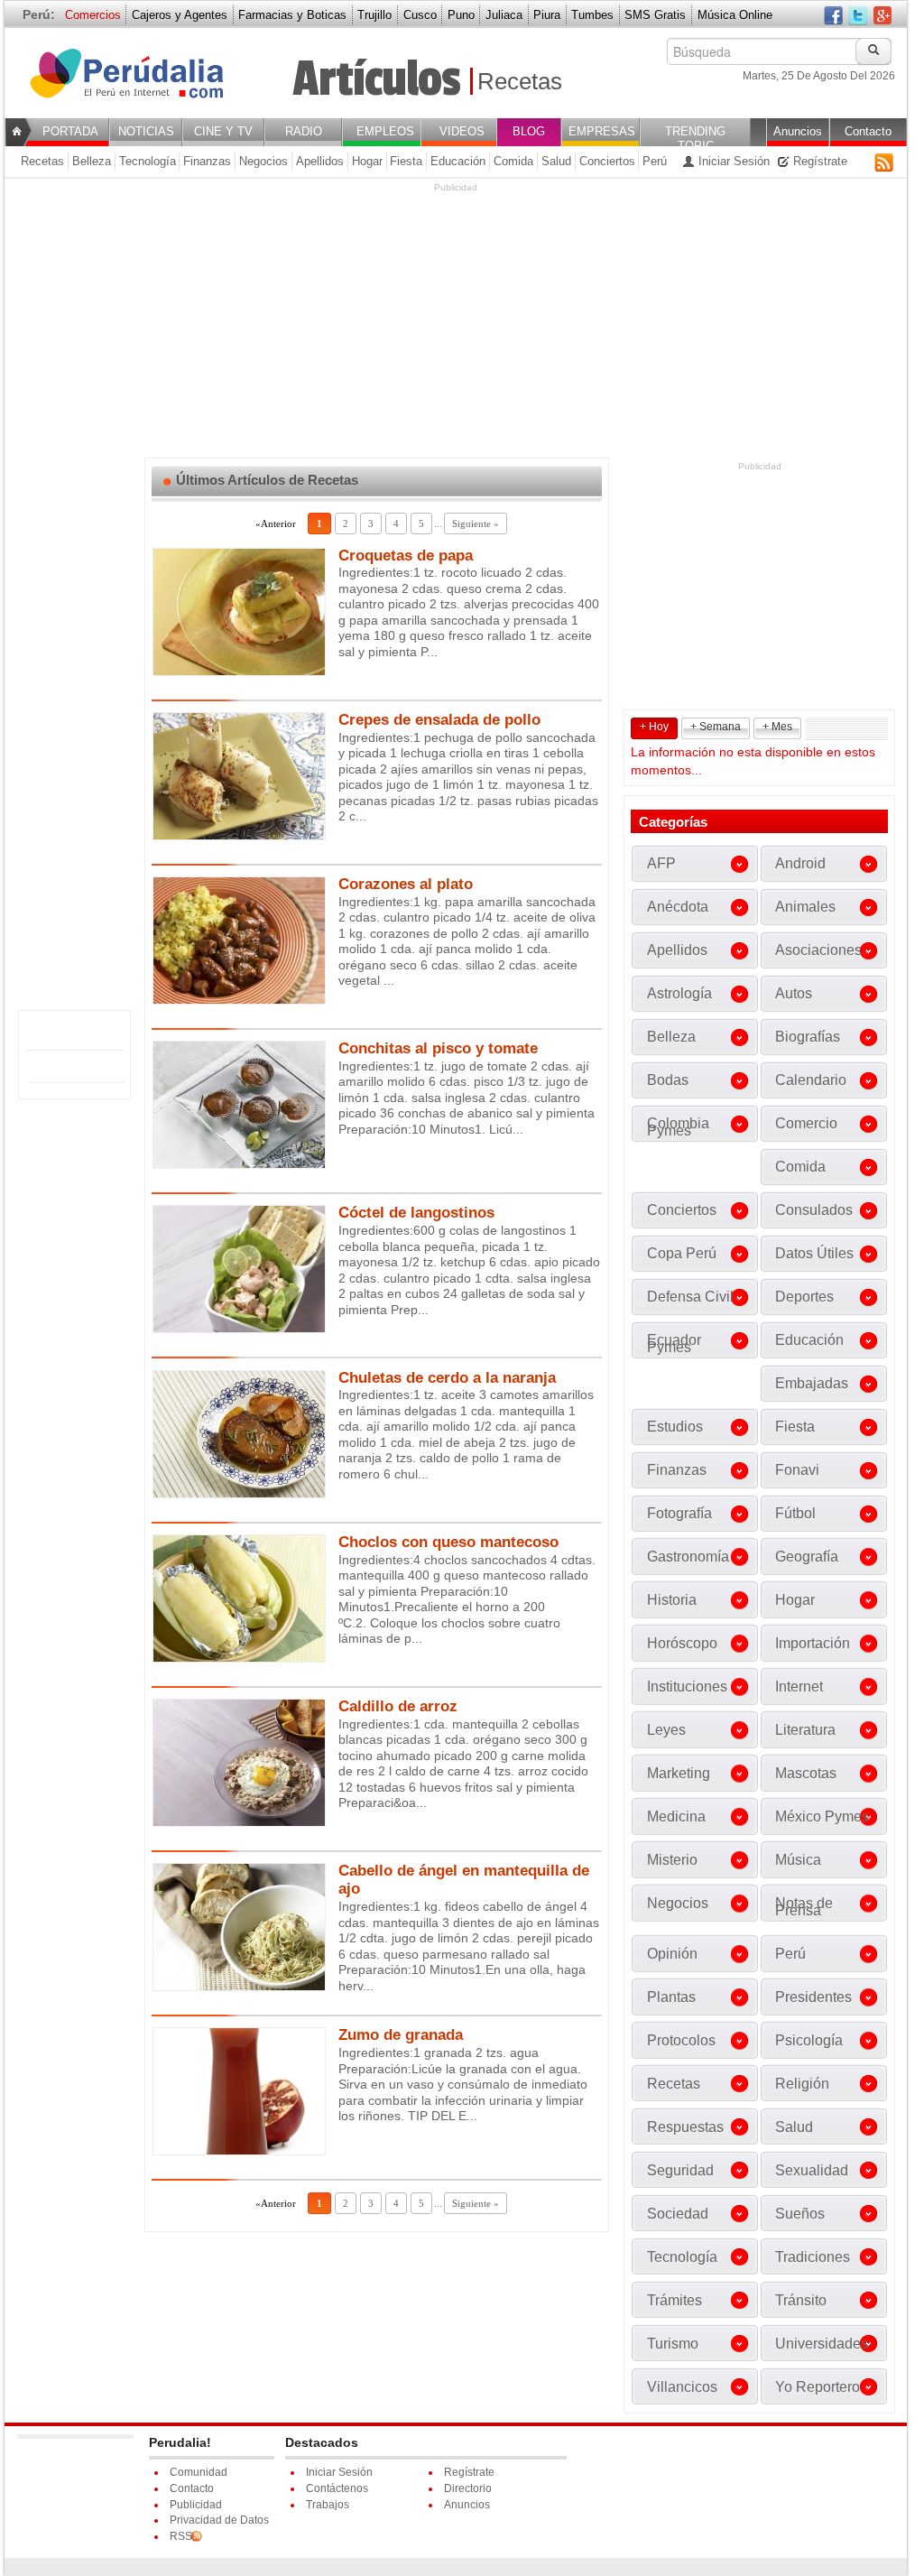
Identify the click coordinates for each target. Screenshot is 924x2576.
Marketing (679, 1773)
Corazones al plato (406, 884)
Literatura (805, 1730)
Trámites (675, 2300)
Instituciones (687, 1686)
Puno (461, 15)
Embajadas (812, 1383)
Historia (672, 1600)
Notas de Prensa (804, 1907)
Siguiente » (476, 524)
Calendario (811, 1080)
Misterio (672, 1860)
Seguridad (680, 2170)
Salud (556, 161)
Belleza (92, 161)
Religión (802, 2084)
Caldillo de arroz (398, 1706)
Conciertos (607, 161)
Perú (655, 161)
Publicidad (196, 2505)
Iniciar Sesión (732, 161)
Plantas (671, 1997)
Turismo (673, 2344)
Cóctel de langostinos (416, 1213)
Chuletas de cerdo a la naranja (447, 1378)
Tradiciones (813, 2257)
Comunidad (199, 2472)
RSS (884, 162)
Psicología (809, 2040)
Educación (458, 161)
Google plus (882, 17)
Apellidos (320, 161)
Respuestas (685, 2127)
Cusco (420, 15)
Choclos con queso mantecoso (448, 1542)
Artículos (376, 79)
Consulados (814, 1210)
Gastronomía (688, 1557)
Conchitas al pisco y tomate (438, 1048)
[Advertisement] (456, 320)
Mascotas (806, 1773)
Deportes (804, 1297)
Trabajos (328, 2505)
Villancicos (682, 2387)
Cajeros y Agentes (180, 15)
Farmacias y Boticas (292, 15)
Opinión (672, 1954)
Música (798, 1860)
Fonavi (797, 1470)
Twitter (858, 17)
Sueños (800, 2214)
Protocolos (681, 2040)
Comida (513, 161)
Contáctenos (337, 2488)
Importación (813, 1643)
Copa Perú (682, 1253)
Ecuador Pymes (674, 1344)
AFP (661, 863)
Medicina (676, 1816)
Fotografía (679, 1513)
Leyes (666, 1730)
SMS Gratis (655, 15)
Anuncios (467, 2505)
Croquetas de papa (406, 556)
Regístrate (818, 161)
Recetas (520, 81)
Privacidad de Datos (219, 2520)
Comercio (806, 1123)
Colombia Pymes (678, 1127)
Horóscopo (682, 1643)
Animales (805, 907)
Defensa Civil (690, 1297)
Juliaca (504, 15)
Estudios (675, 1427)
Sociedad (678, 2214)
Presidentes (813, 1997)
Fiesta (406, 161)
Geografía (807, 1557)
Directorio (468, 2488)
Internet (799, 1686)
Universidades (822, 2344)
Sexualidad (812, 2170)
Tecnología (148, 161)
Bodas (668, 1080)
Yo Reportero (818, 2387)
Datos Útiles (814, 1253)
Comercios (93, 15)
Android (800, 863)
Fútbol (795, 1513)
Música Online (735, 15)
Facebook (833, 17)
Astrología (679, 993)
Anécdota (678, 907)
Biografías (808, 1037)
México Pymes (822, 1816)
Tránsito (801, 2300)
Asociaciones (818, 950)
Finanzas (207, 161)
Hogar (367, 161)
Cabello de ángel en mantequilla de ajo (464, 1880)
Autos (794, 993)
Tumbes (592, 15)
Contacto (192, 2488)
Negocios (263, 161)
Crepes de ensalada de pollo (439, 720)
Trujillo (374, 15)
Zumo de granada (401, 2035)
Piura (547, 15)
